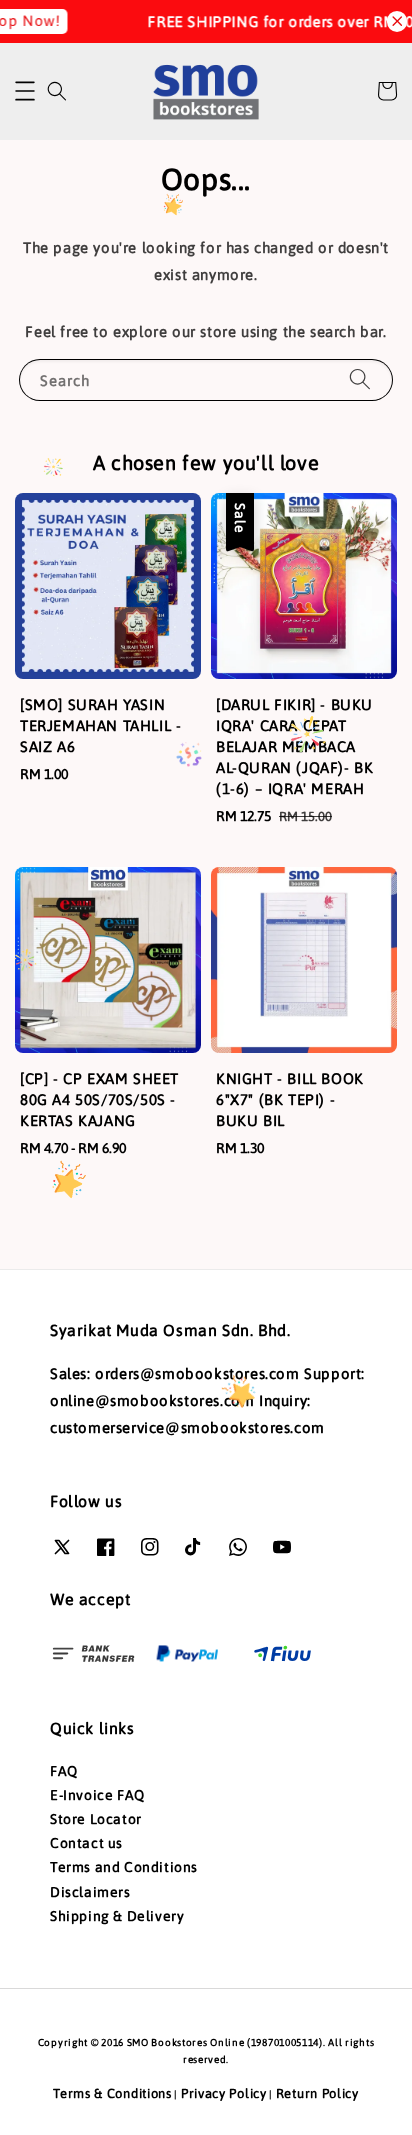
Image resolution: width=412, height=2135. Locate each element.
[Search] (360, 379)
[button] (25, 91)
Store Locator (96, 1819)
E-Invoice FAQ (97, 1795)
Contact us (86, 1843)
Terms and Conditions (124, 1867)
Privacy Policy (224, 2093)
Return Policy (317, 2093)
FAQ (64, 1771)
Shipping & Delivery (117, 1916)
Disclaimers (90, 1892)
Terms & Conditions (112, 2093)
